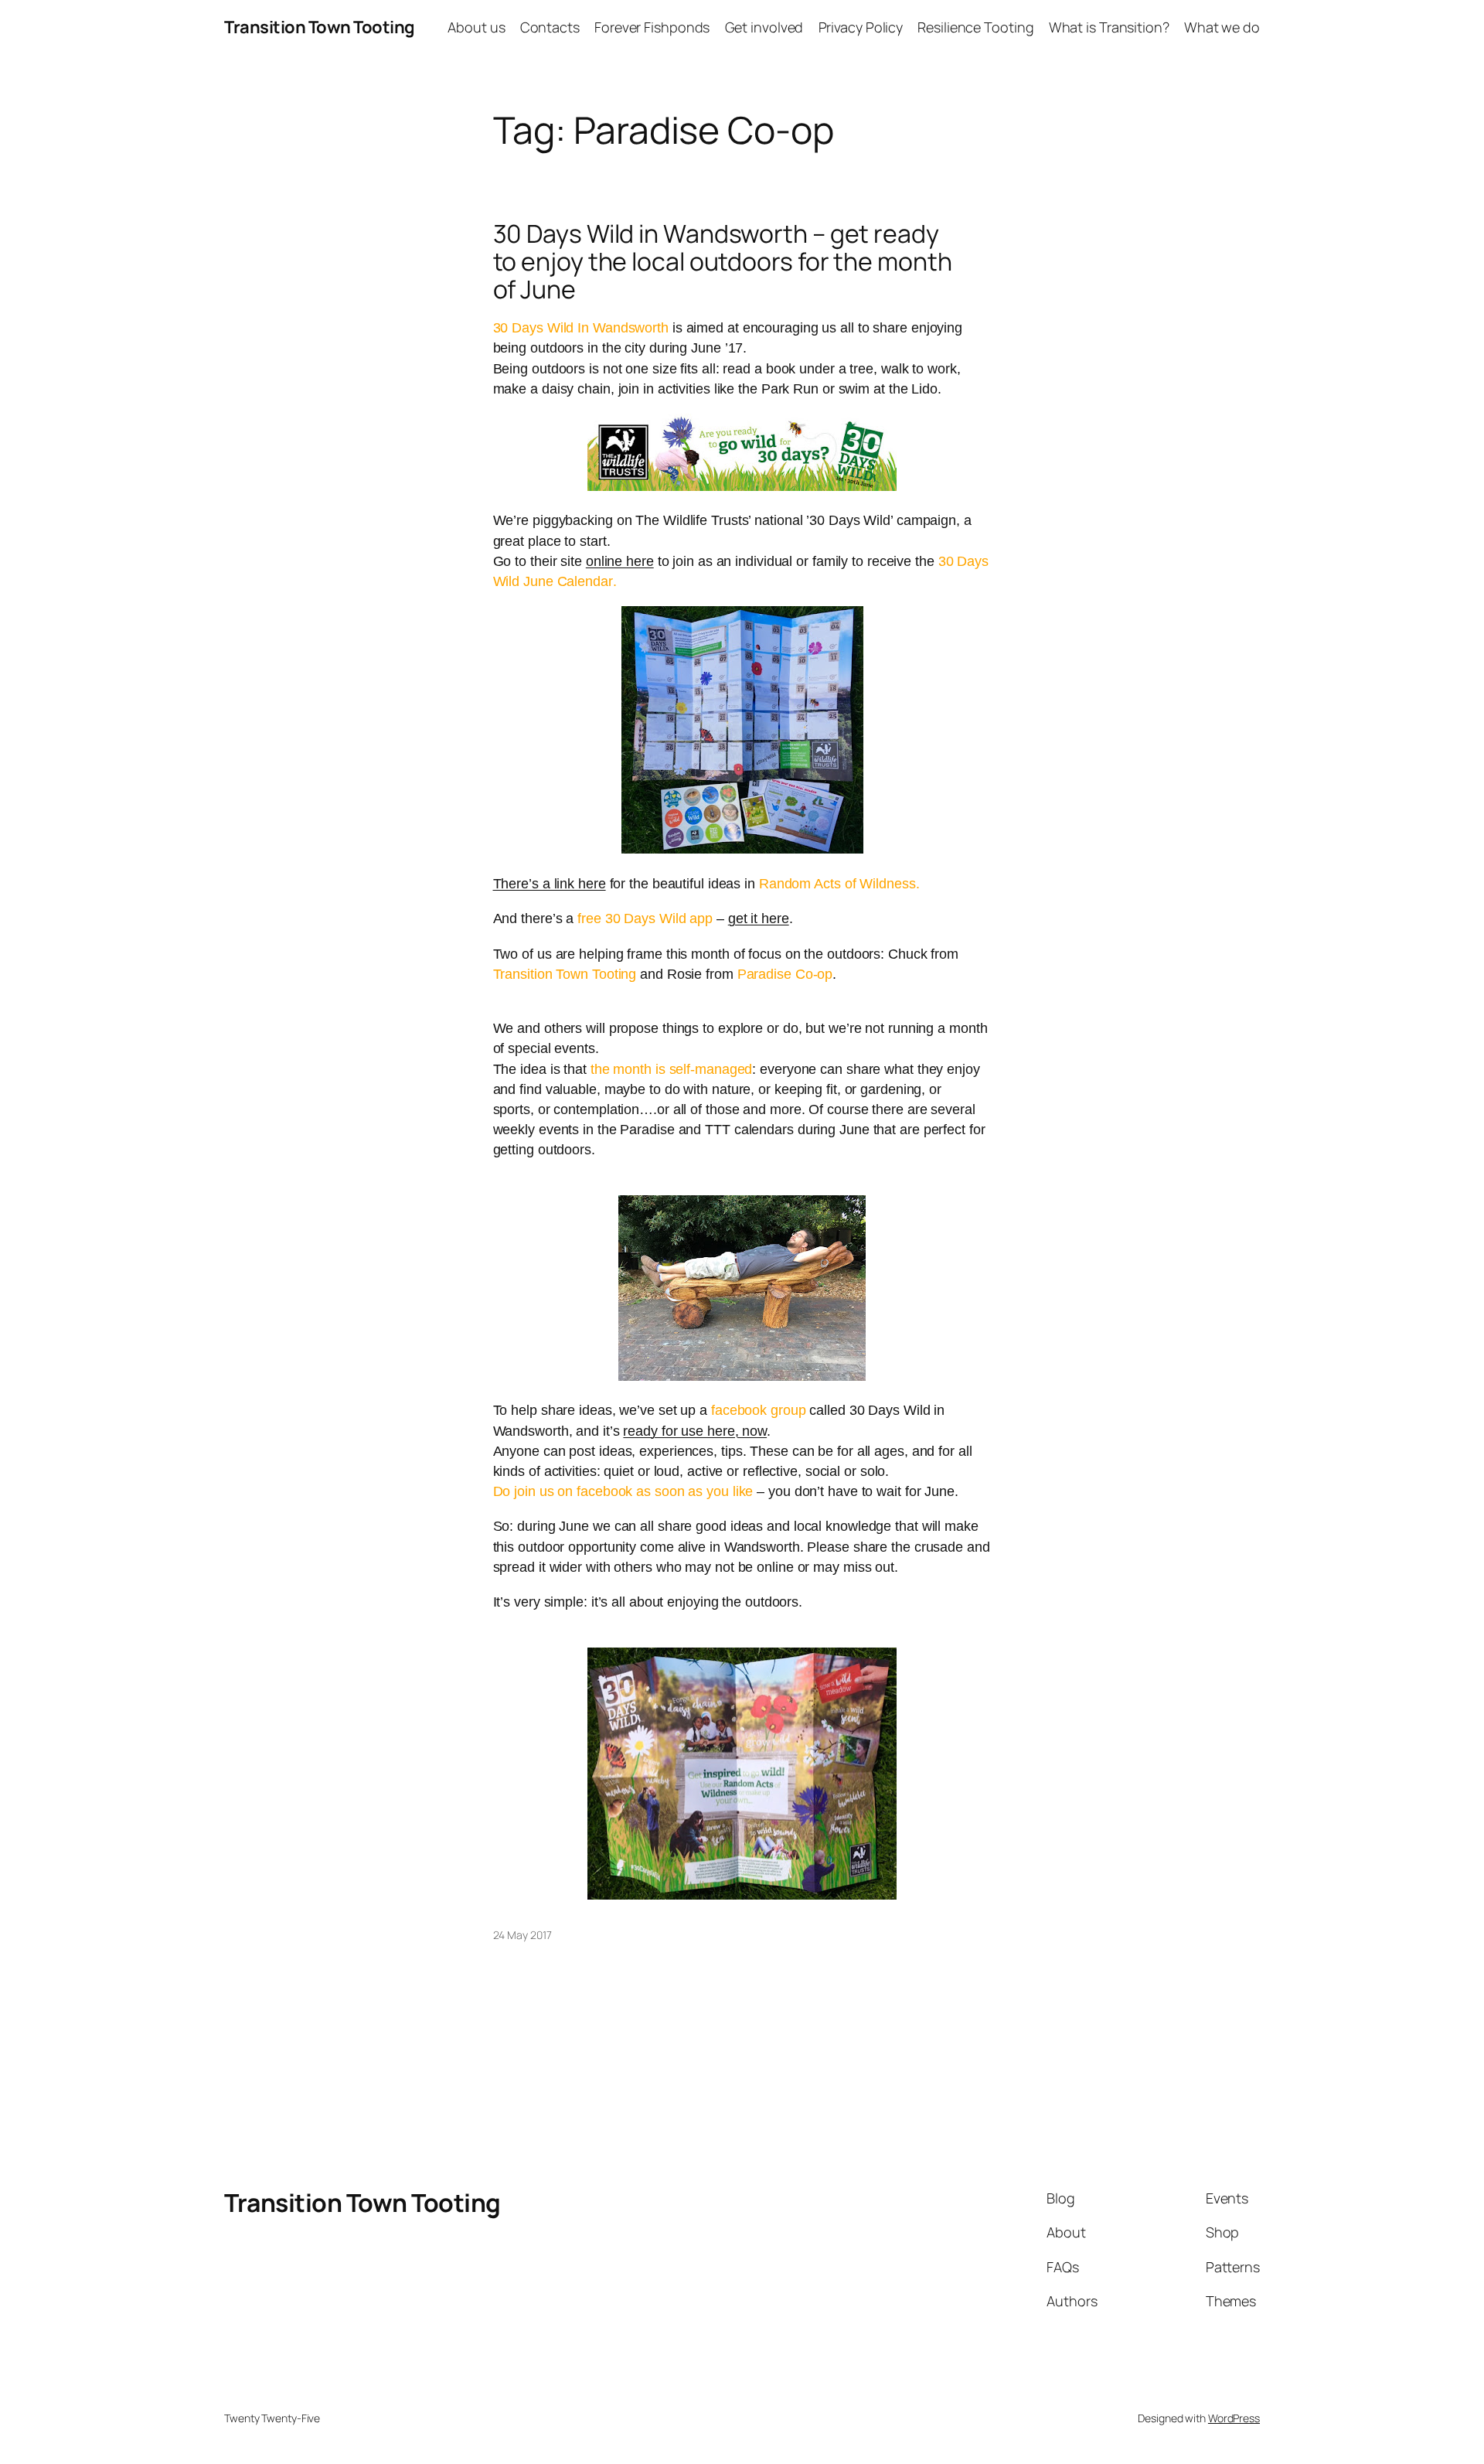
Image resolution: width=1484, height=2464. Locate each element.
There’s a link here (550, 884)
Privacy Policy (861, 27)
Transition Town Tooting (320, 27)
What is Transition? (1109, 27)
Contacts (550, 27)
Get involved (764, 27)
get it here (759, 918)
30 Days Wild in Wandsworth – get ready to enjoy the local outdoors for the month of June (723, 261)
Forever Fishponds (652, 27)
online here (620, 561)
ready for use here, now (695, 1431)
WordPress (1234, 2418)
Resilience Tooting (975, 27)
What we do (1222, 27)
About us (476, 27)
